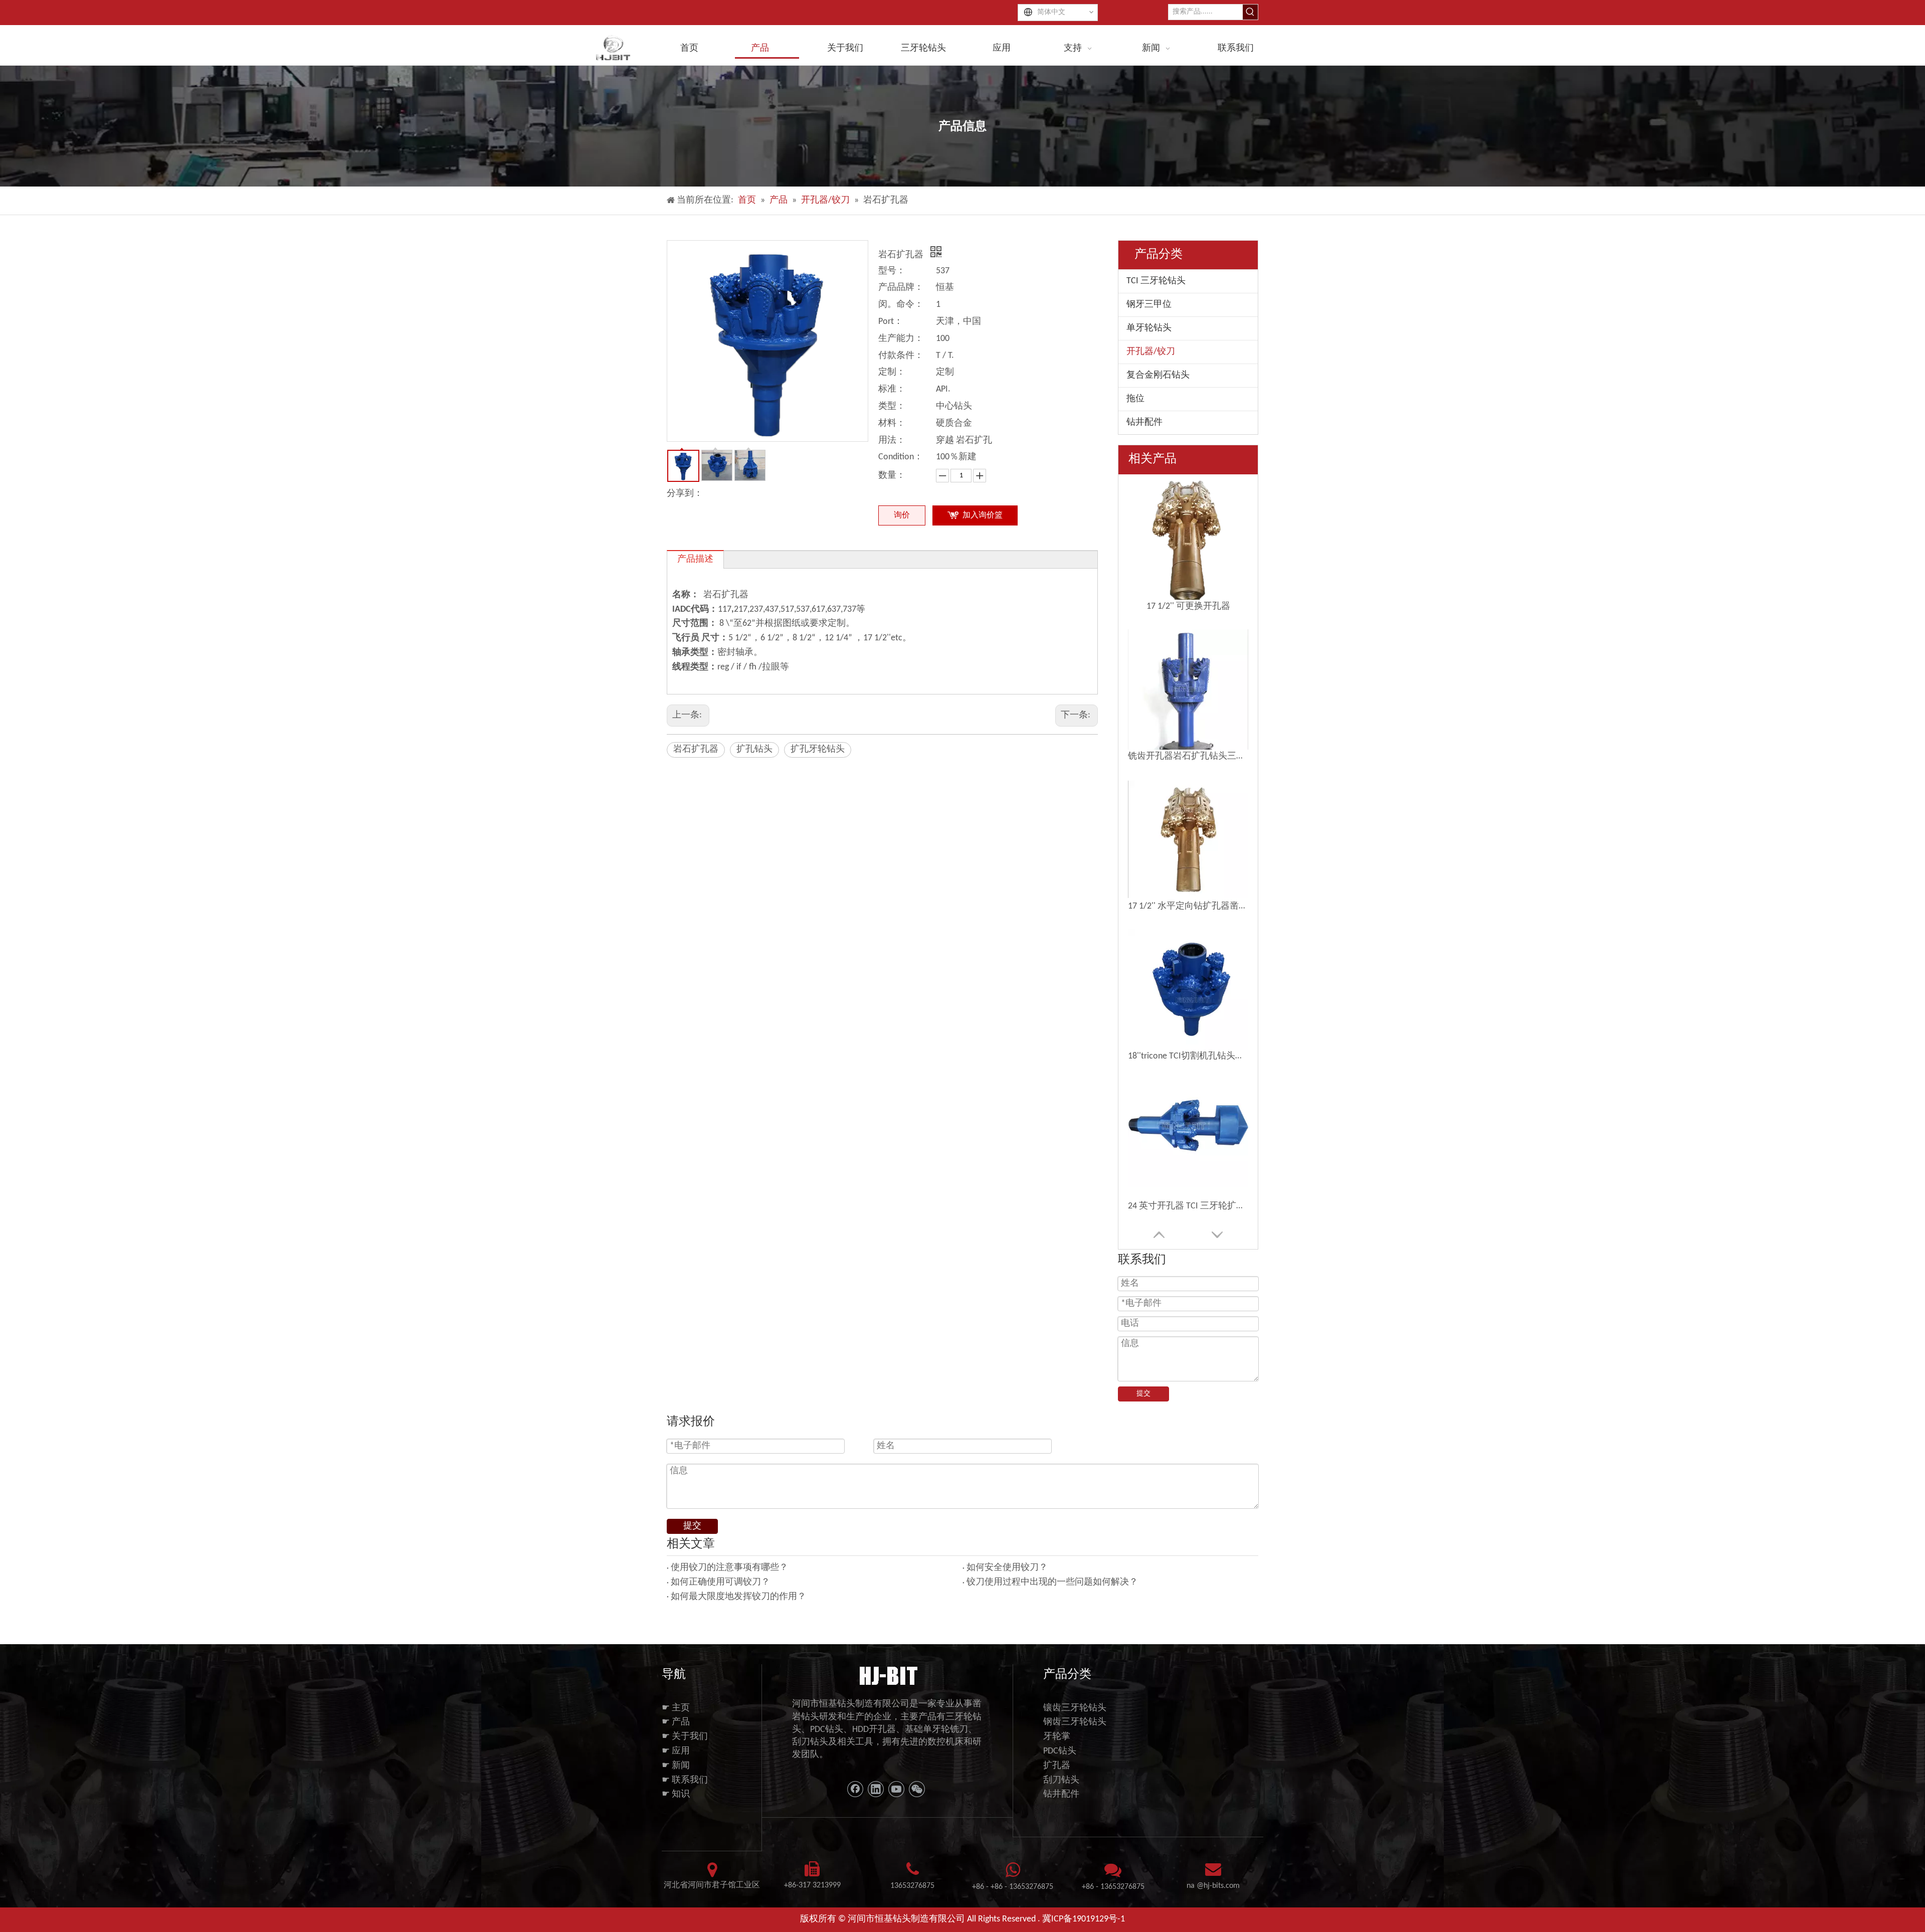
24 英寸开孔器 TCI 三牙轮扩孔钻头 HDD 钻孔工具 (1188, 1206)
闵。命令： (901, 305)
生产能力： (901, 339)
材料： (892, 423)
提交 (1143, 1394)
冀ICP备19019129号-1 (1084, 1919)
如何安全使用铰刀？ (1007, 1568)
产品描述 (695, 559)
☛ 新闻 (676, 1766)
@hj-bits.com (1218, 1886)
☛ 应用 (676, 1751)
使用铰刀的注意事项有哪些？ (729, 1568)
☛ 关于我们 (685, 1737)
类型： (892, 406)
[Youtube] (896, 1789)
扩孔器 (1057, 1766)
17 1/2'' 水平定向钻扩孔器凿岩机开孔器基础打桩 (1188, 906)
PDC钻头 (1060, 1751)
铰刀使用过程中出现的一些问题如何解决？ (1052, 1582)
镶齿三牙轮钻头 (1075, 1708)
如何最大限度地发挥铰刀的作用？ (738, 1597)
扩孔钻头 (754, 749)
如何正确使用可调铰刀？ (720, 1582)
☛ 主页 (676, 1708)
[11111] (888, 1675)
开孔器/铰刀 (1151, 352)
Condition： (901, 457)
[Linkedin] (876, 1789)
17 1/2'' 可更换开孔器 (1188, 606)
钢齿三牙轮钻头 (1075, 1722)
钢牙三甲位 (1149, 305)
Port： (891, 322)
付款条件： (901, 356)
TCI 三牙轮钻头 (1156, 281)
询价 (902, 515)
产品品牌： (901, 288)
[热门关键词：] (1250, 12)
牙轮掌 (1057, 1737)
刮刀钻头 (1061, 1780)
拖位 (1135, 399)
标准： (892, 389)
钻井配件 (1144, 422)
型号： (892, 271)
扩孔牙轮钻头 (818, 749)
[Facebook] (855, 1789)
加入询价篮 (983, 515)
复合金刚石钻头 (1158, 375)
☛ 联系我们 (685, 1780)
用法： (892, 441)
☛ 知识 (676, 1794)
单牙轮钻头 (1149, 328)
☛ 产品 (676, 1722)
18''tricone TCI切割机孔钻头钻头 (1188, 1056)
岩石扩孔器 (696, 749)
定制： (892, 372)
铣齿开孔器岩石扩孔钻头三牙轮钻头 (1188, 756)
